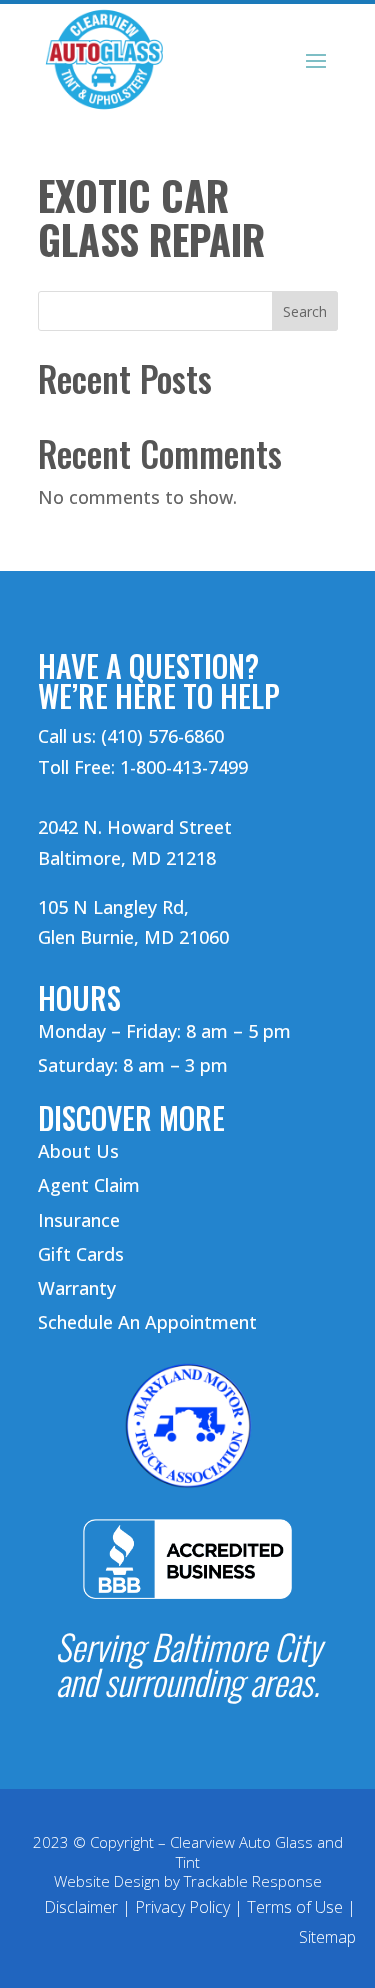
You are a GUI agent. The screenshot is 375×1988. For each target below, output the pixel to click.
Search (305, 311)
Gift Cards (81, 1254)
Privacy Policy (182, 1907)
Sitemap (327, 1937)
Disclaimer (81, 1907)
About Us (78, 1151)
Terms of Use (295, 1907)
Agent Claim (89, 1185)
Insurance (79, 1220)
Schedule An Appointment (147, 1322)
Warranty (77, 1288)
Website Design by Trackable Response (188, 1881)
